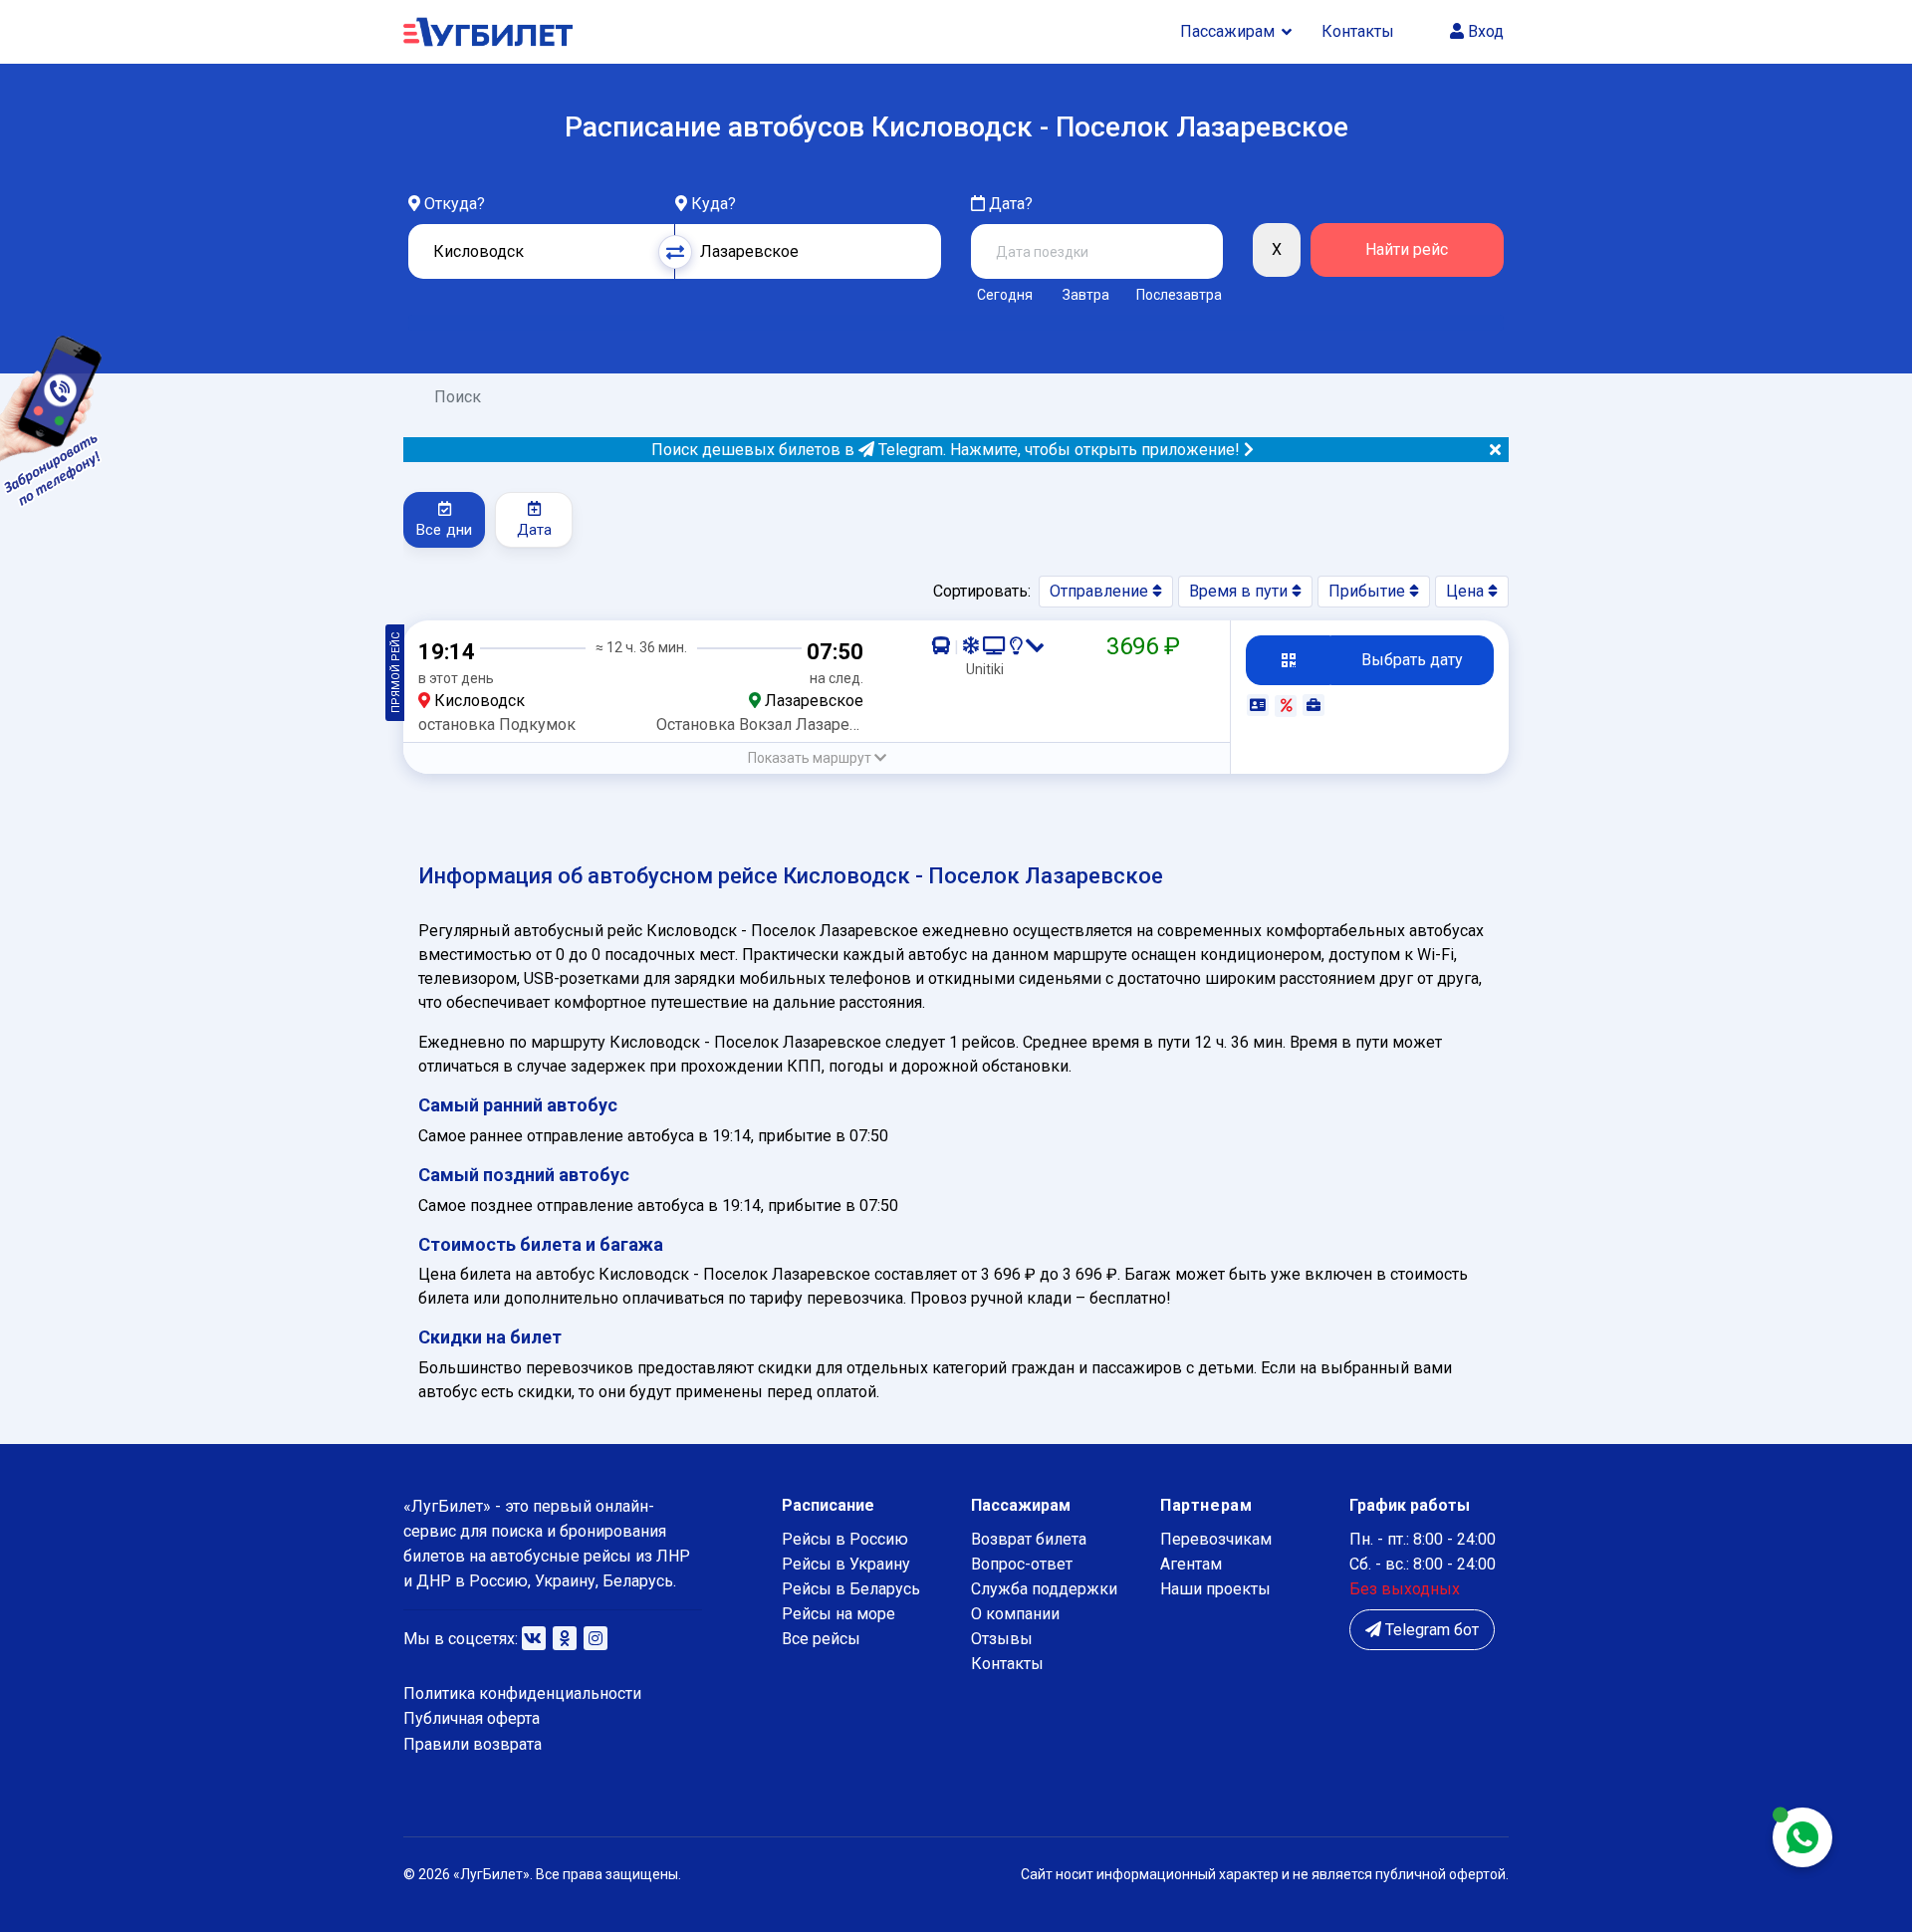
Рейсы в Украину (846, 1564)
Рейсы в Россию (845, 1539)
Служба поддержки (1044, 1589)
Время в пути (1240, 591)
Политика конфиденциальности (522, 1693)
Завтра (1086, 295)
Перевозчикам (1216, 1539)
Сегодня (1005, 295)
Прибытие (1369, 591)
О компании (1015, 1614)
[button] (817, 758)
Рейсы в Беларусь (851, 1589)
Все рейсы (821, 1639)
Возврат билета (1029, 1539)
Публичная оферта (472, 1718)
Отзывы (1002, 1639)
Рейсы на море (838, 1614)
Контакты (1358, 31)
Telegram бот (1430, 1630)
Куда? (714, 204)
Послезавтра (1179, 295)
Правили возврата (473, 1744)
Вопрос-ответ (1022, 1564)
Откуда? (455, 204)
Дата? (1009, 204)
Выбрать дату (1412, 660)
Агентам (1191, 1564)
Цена (1467, 591)
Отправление (1101, 591)
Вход (1484, 31)
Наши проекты (1215, 1589)
